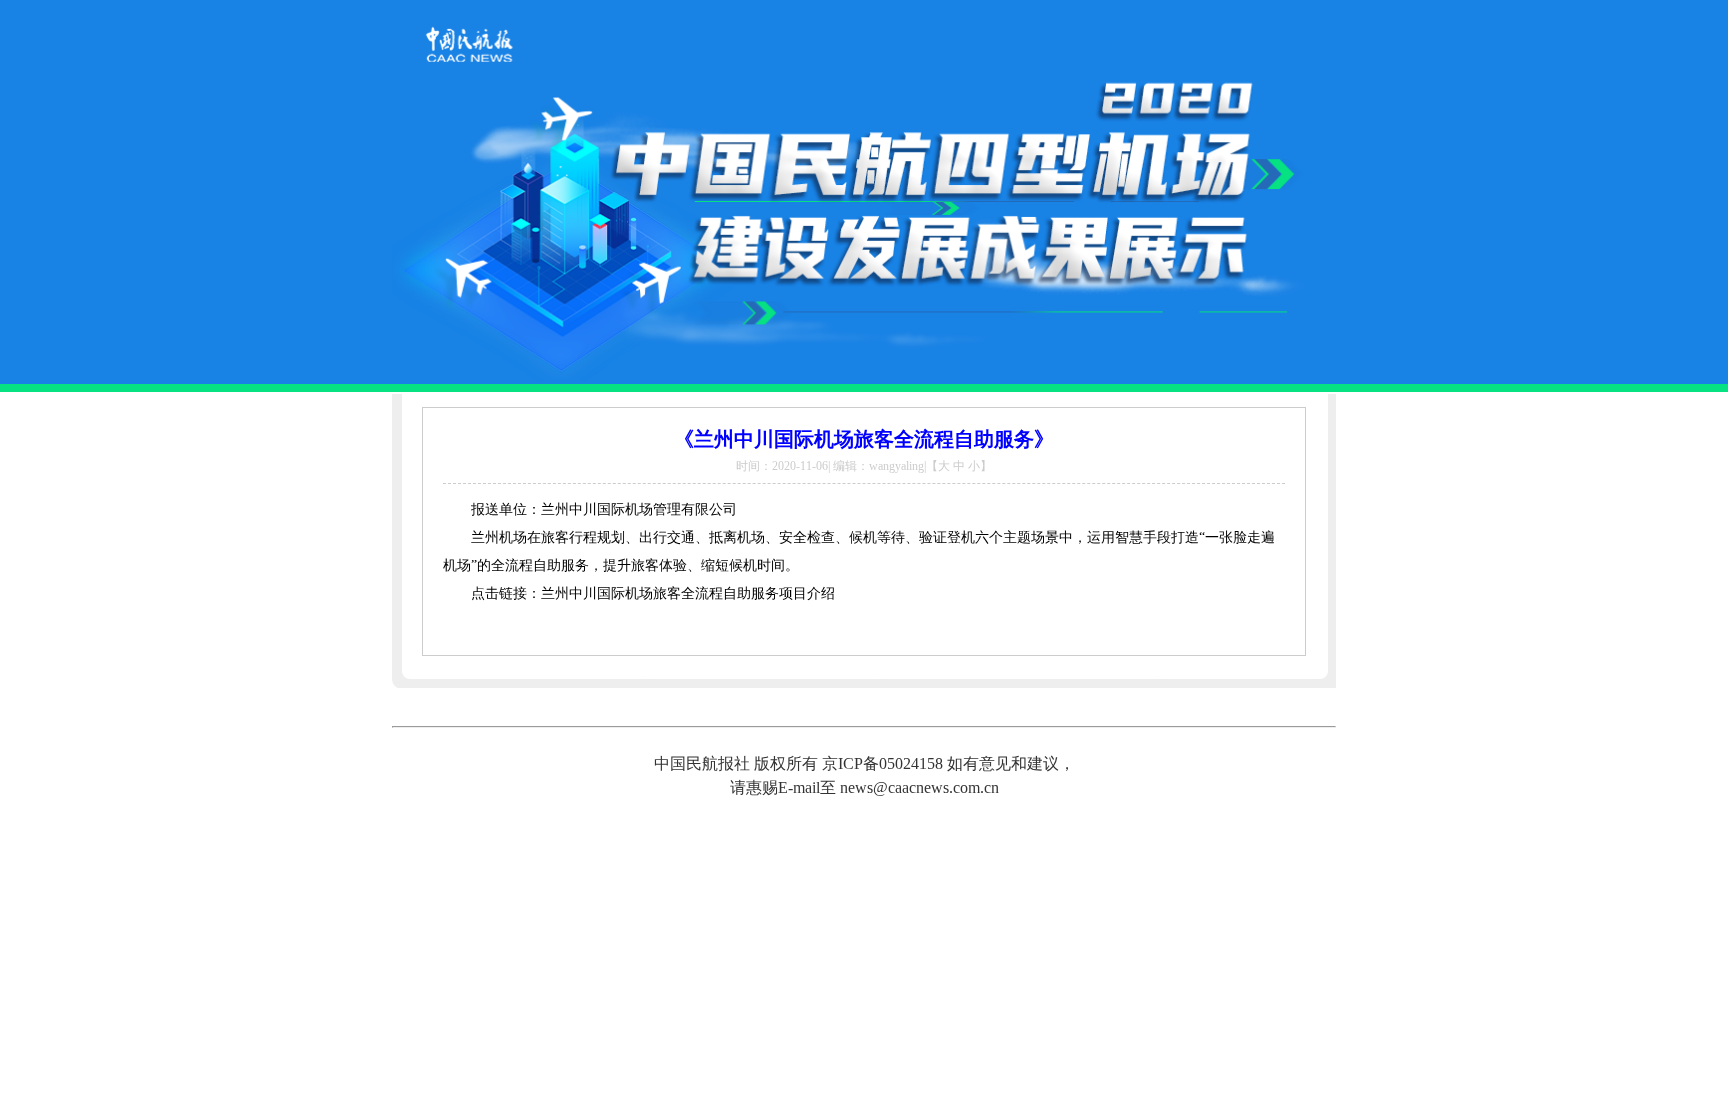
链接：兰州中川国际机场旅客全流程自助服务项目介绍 (667, 593)
